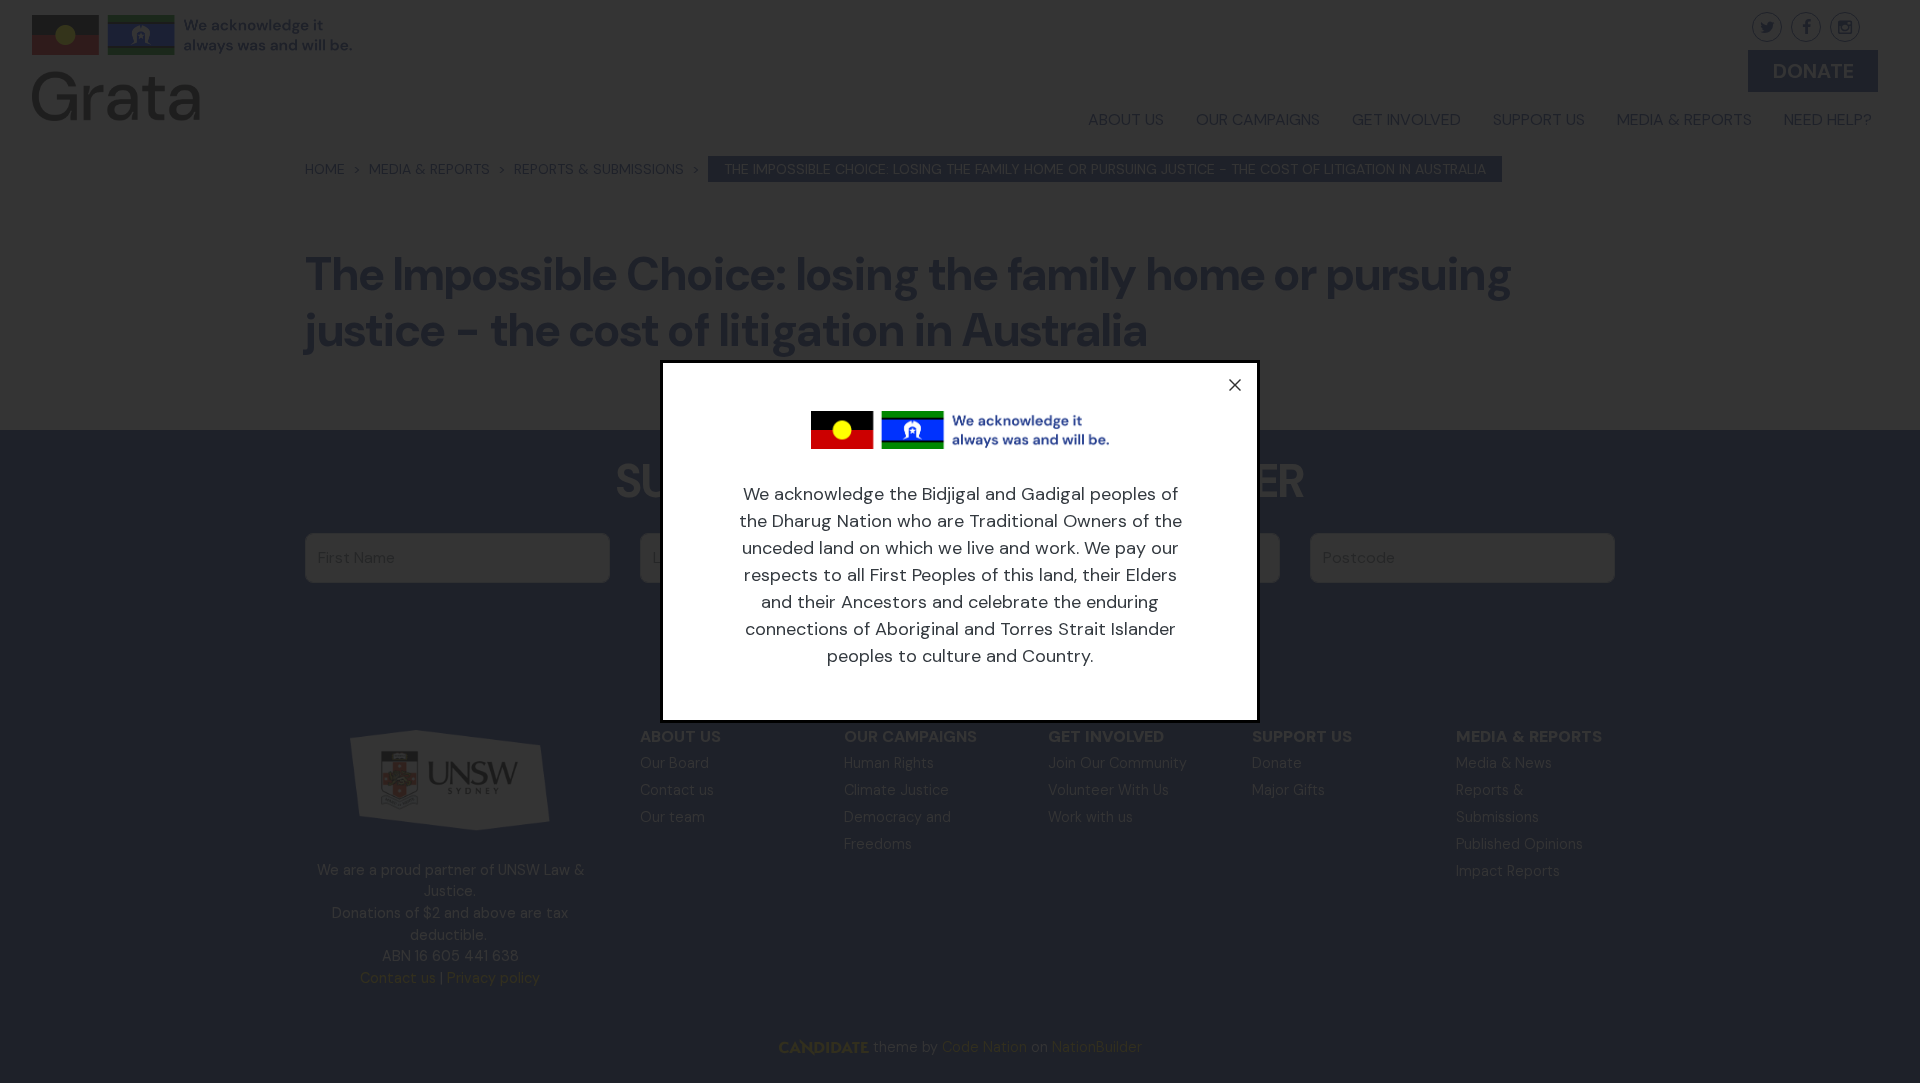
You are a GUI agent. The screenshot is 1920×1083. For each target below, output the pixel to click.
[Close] (1235, 385)
